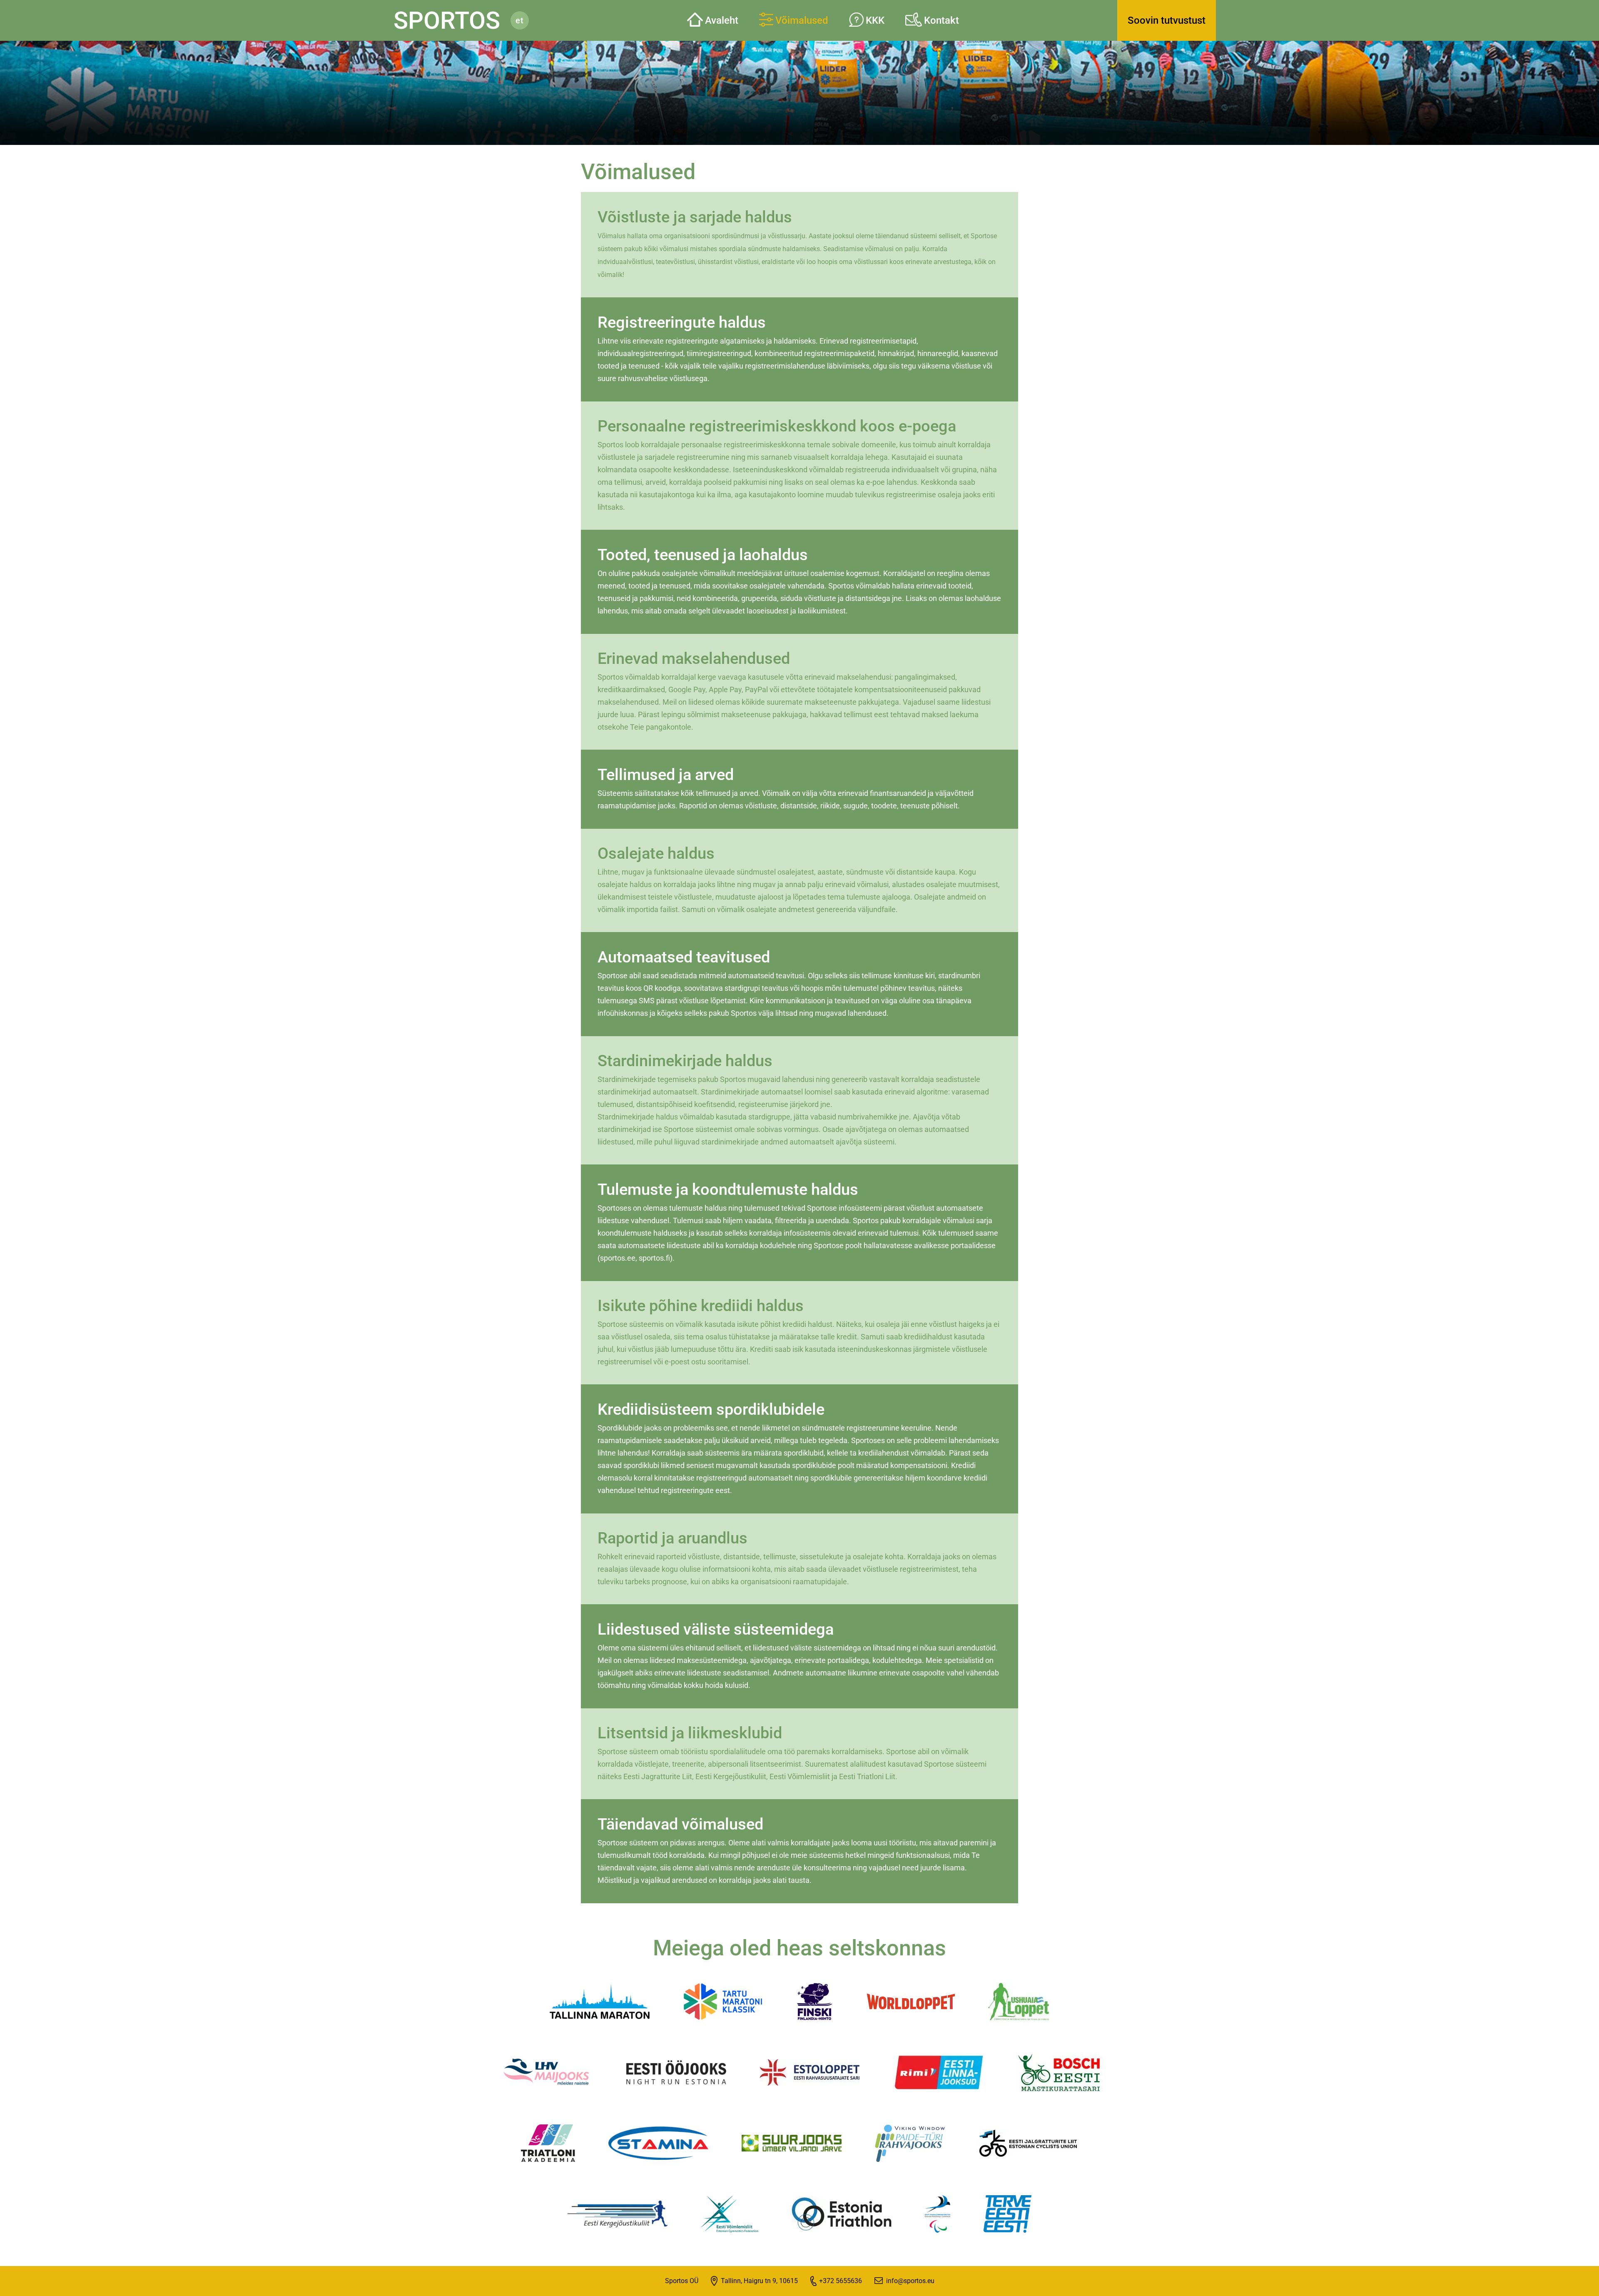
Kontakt (941, 20)
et (520, 20)
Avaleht (722, 20)
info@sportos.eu (910, 2281)
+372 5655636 (841, 2281)
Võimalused (802, 20)
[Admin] (2, 5)
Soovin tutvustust (1167, 20)
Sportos (447, 20)
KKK (875, 20)
